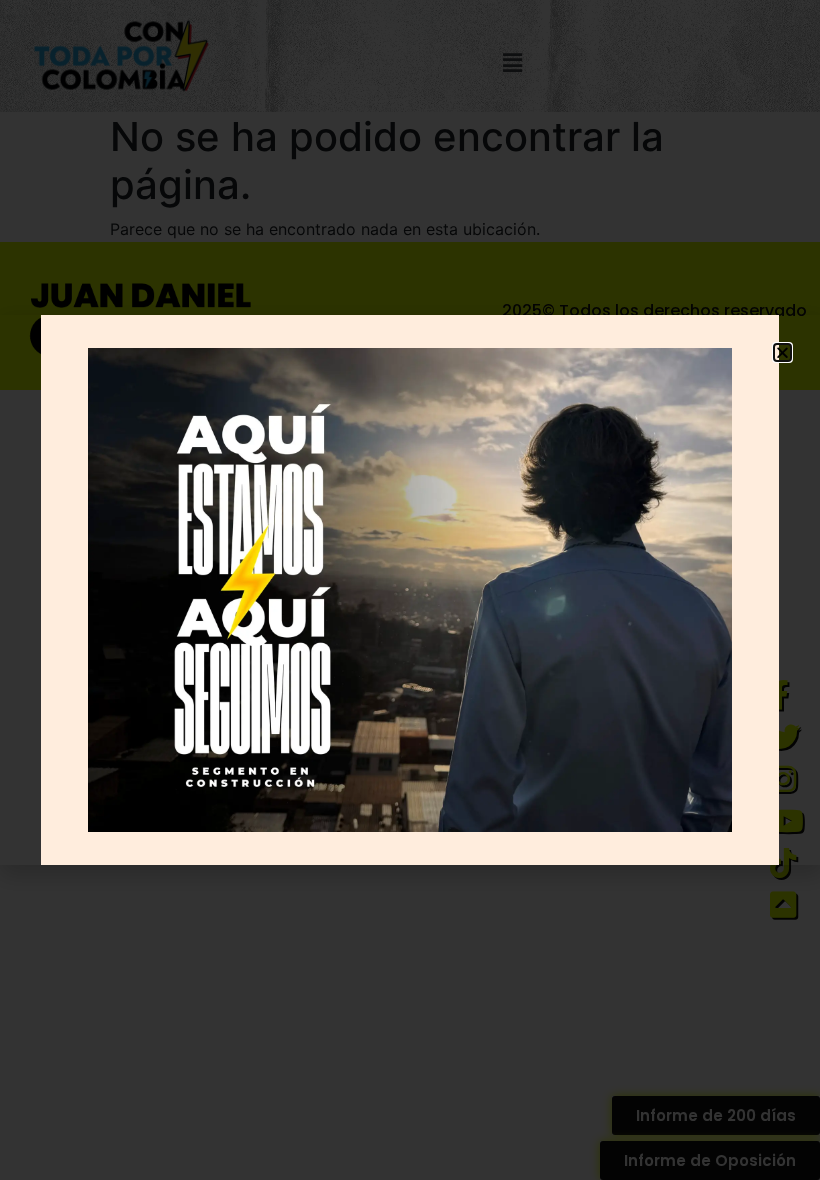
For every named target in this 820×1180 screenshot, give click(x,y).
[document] (410, 590)
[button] (782, 352)
